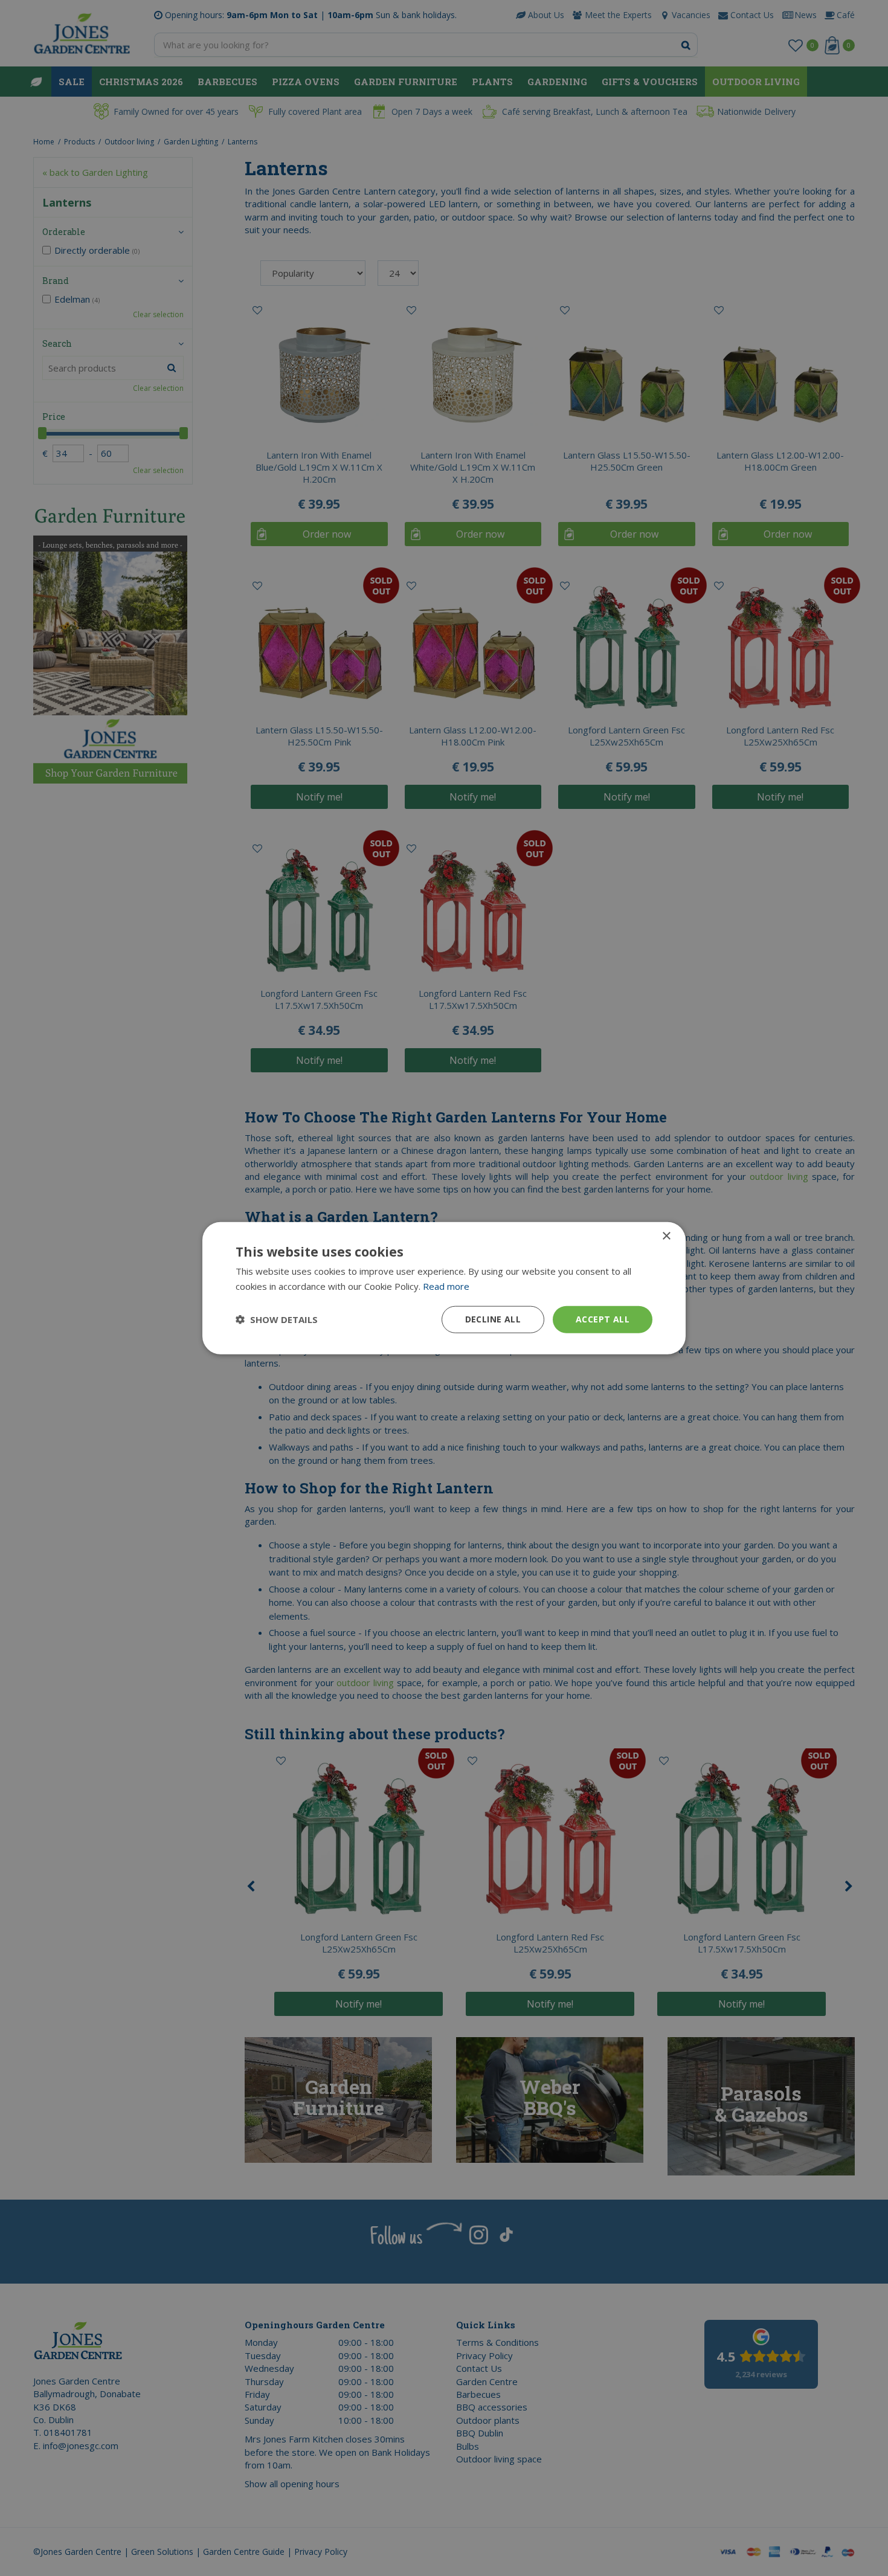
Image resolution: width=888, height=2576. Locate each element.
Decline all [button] (493, 1319)
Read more (446, 1286)
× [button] (666, 1236)
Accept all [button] (603, 1319)
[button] (277, 1319)
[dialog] (444, 1288)
